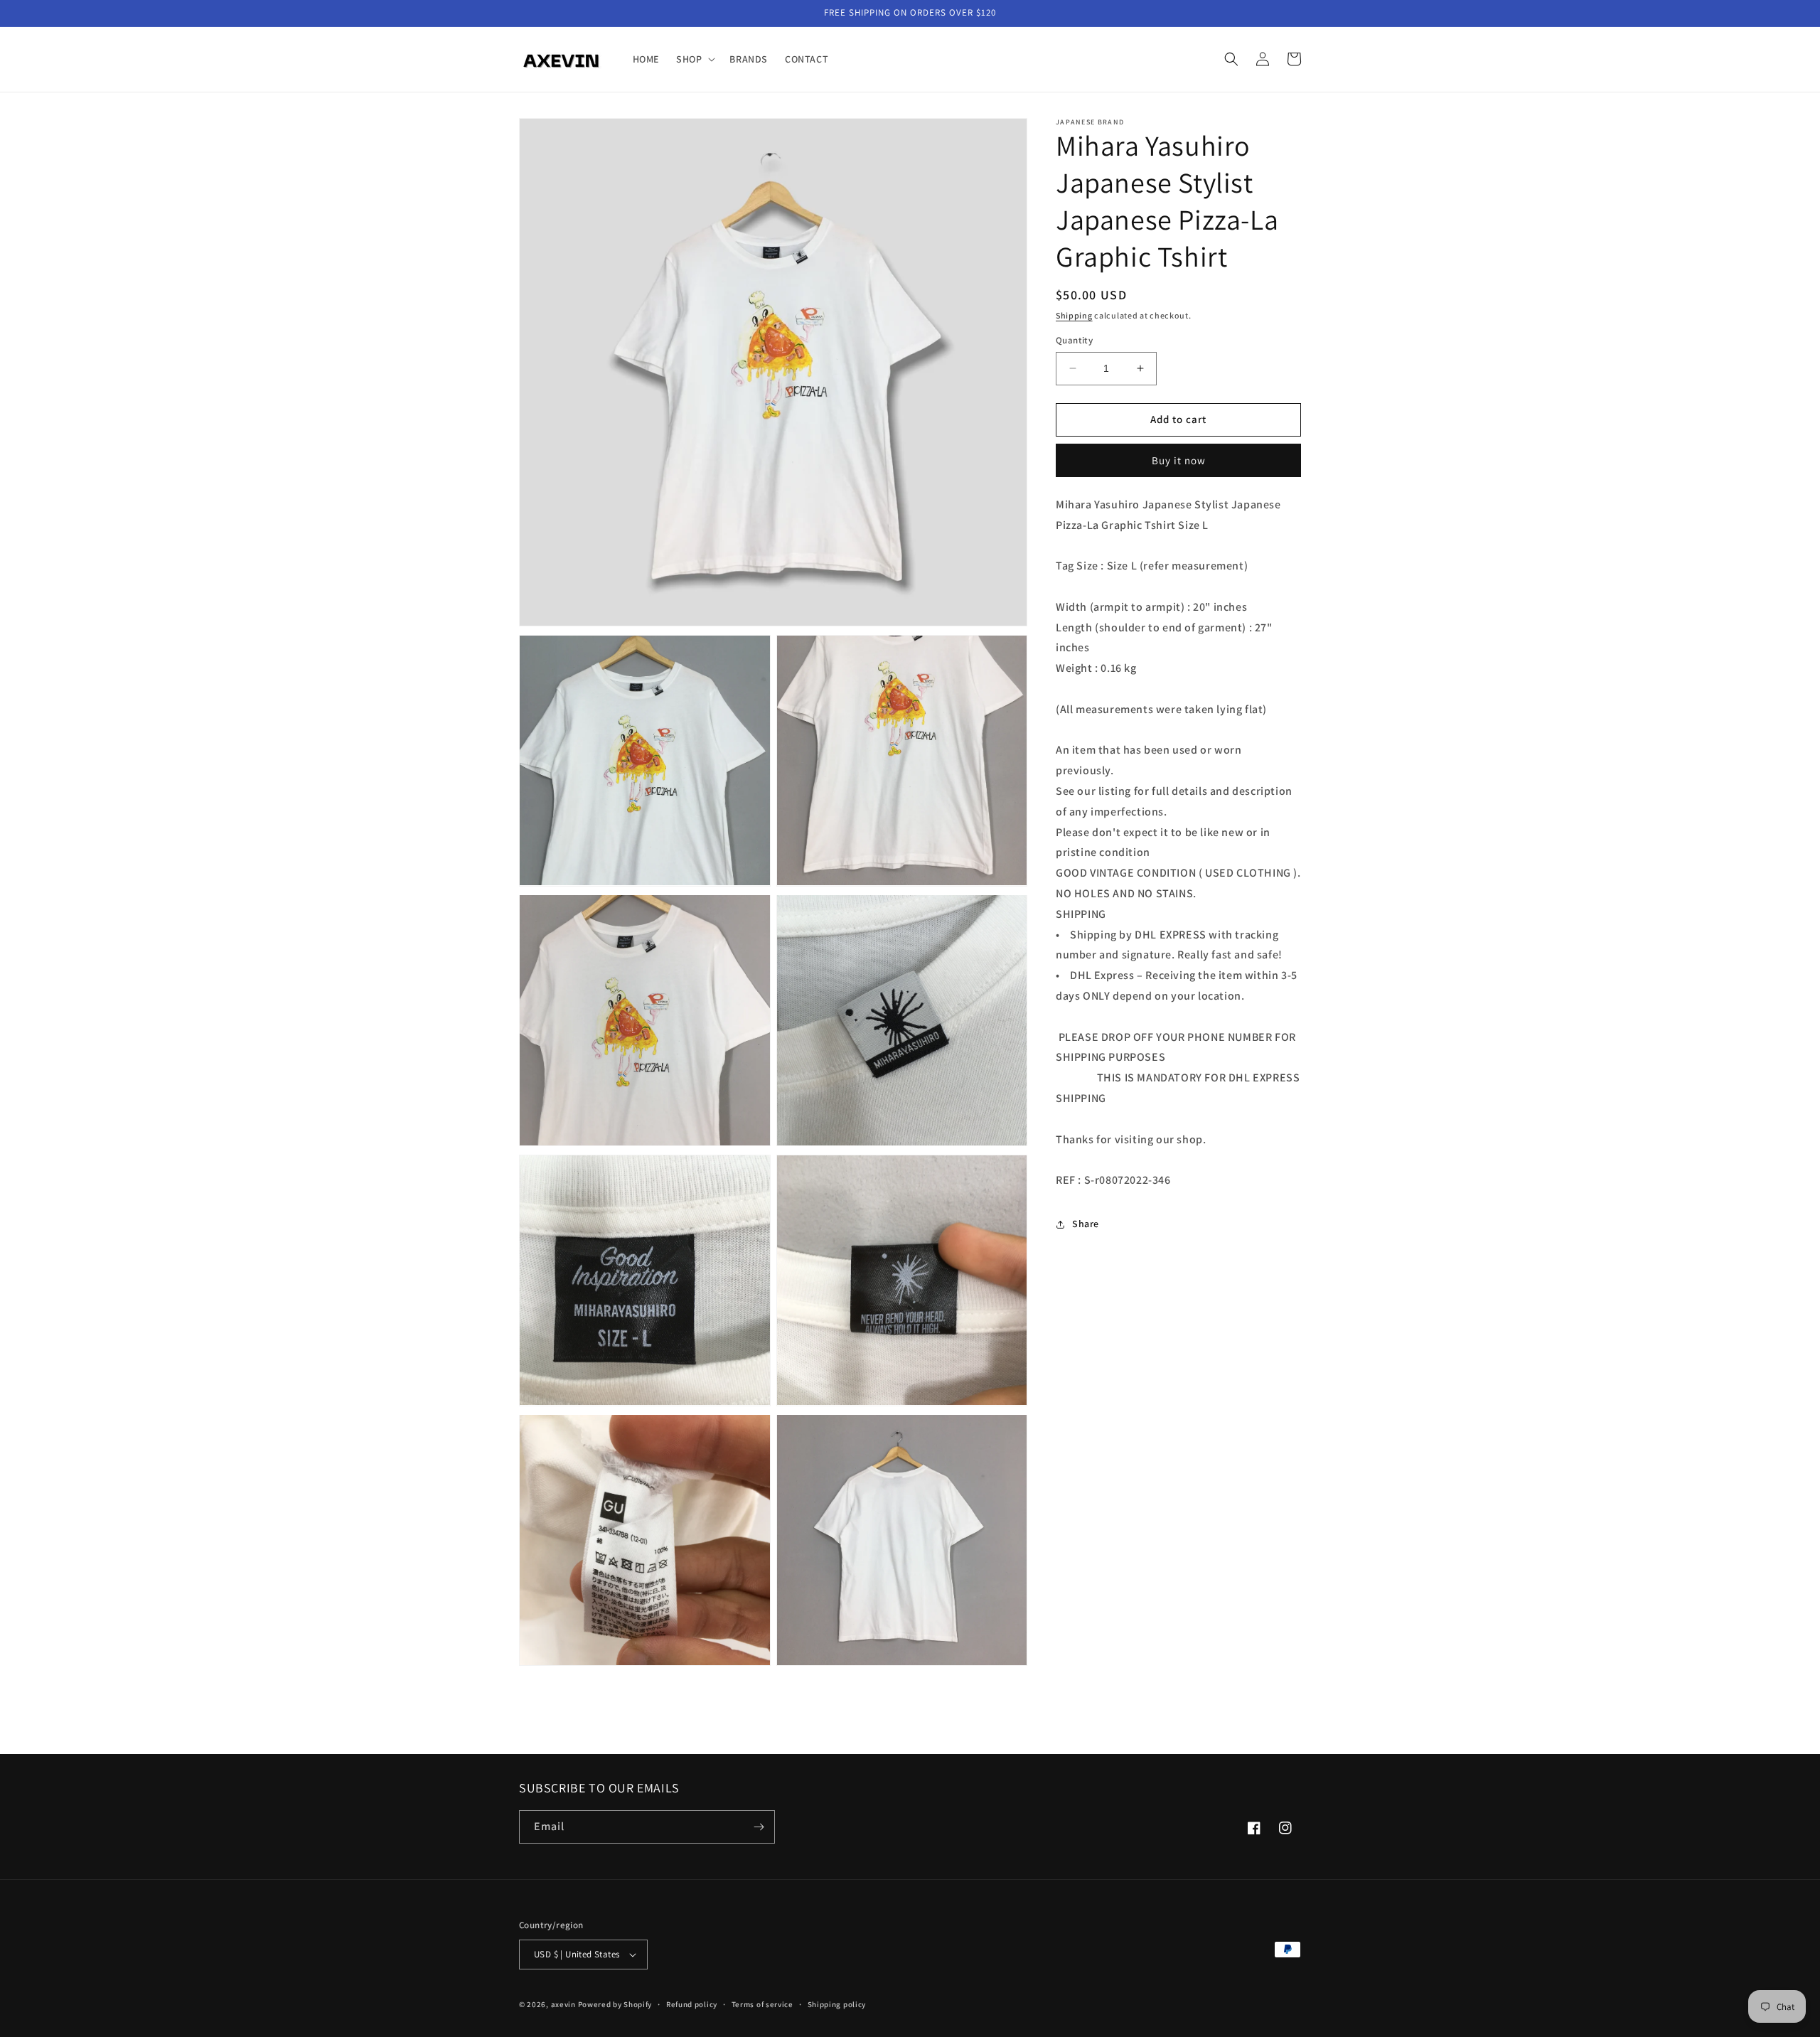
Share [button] (1086, 1224)
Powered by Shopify (615, 2004)
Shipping (1074, 315)
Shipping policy (837, 2004)
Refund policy (692, 2004)
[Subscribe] (759, 1827)
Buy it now (1179, 460)
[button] (694, 59)
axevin (563, 2004)
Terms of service (762, 2004)
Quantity (1074, 340)
